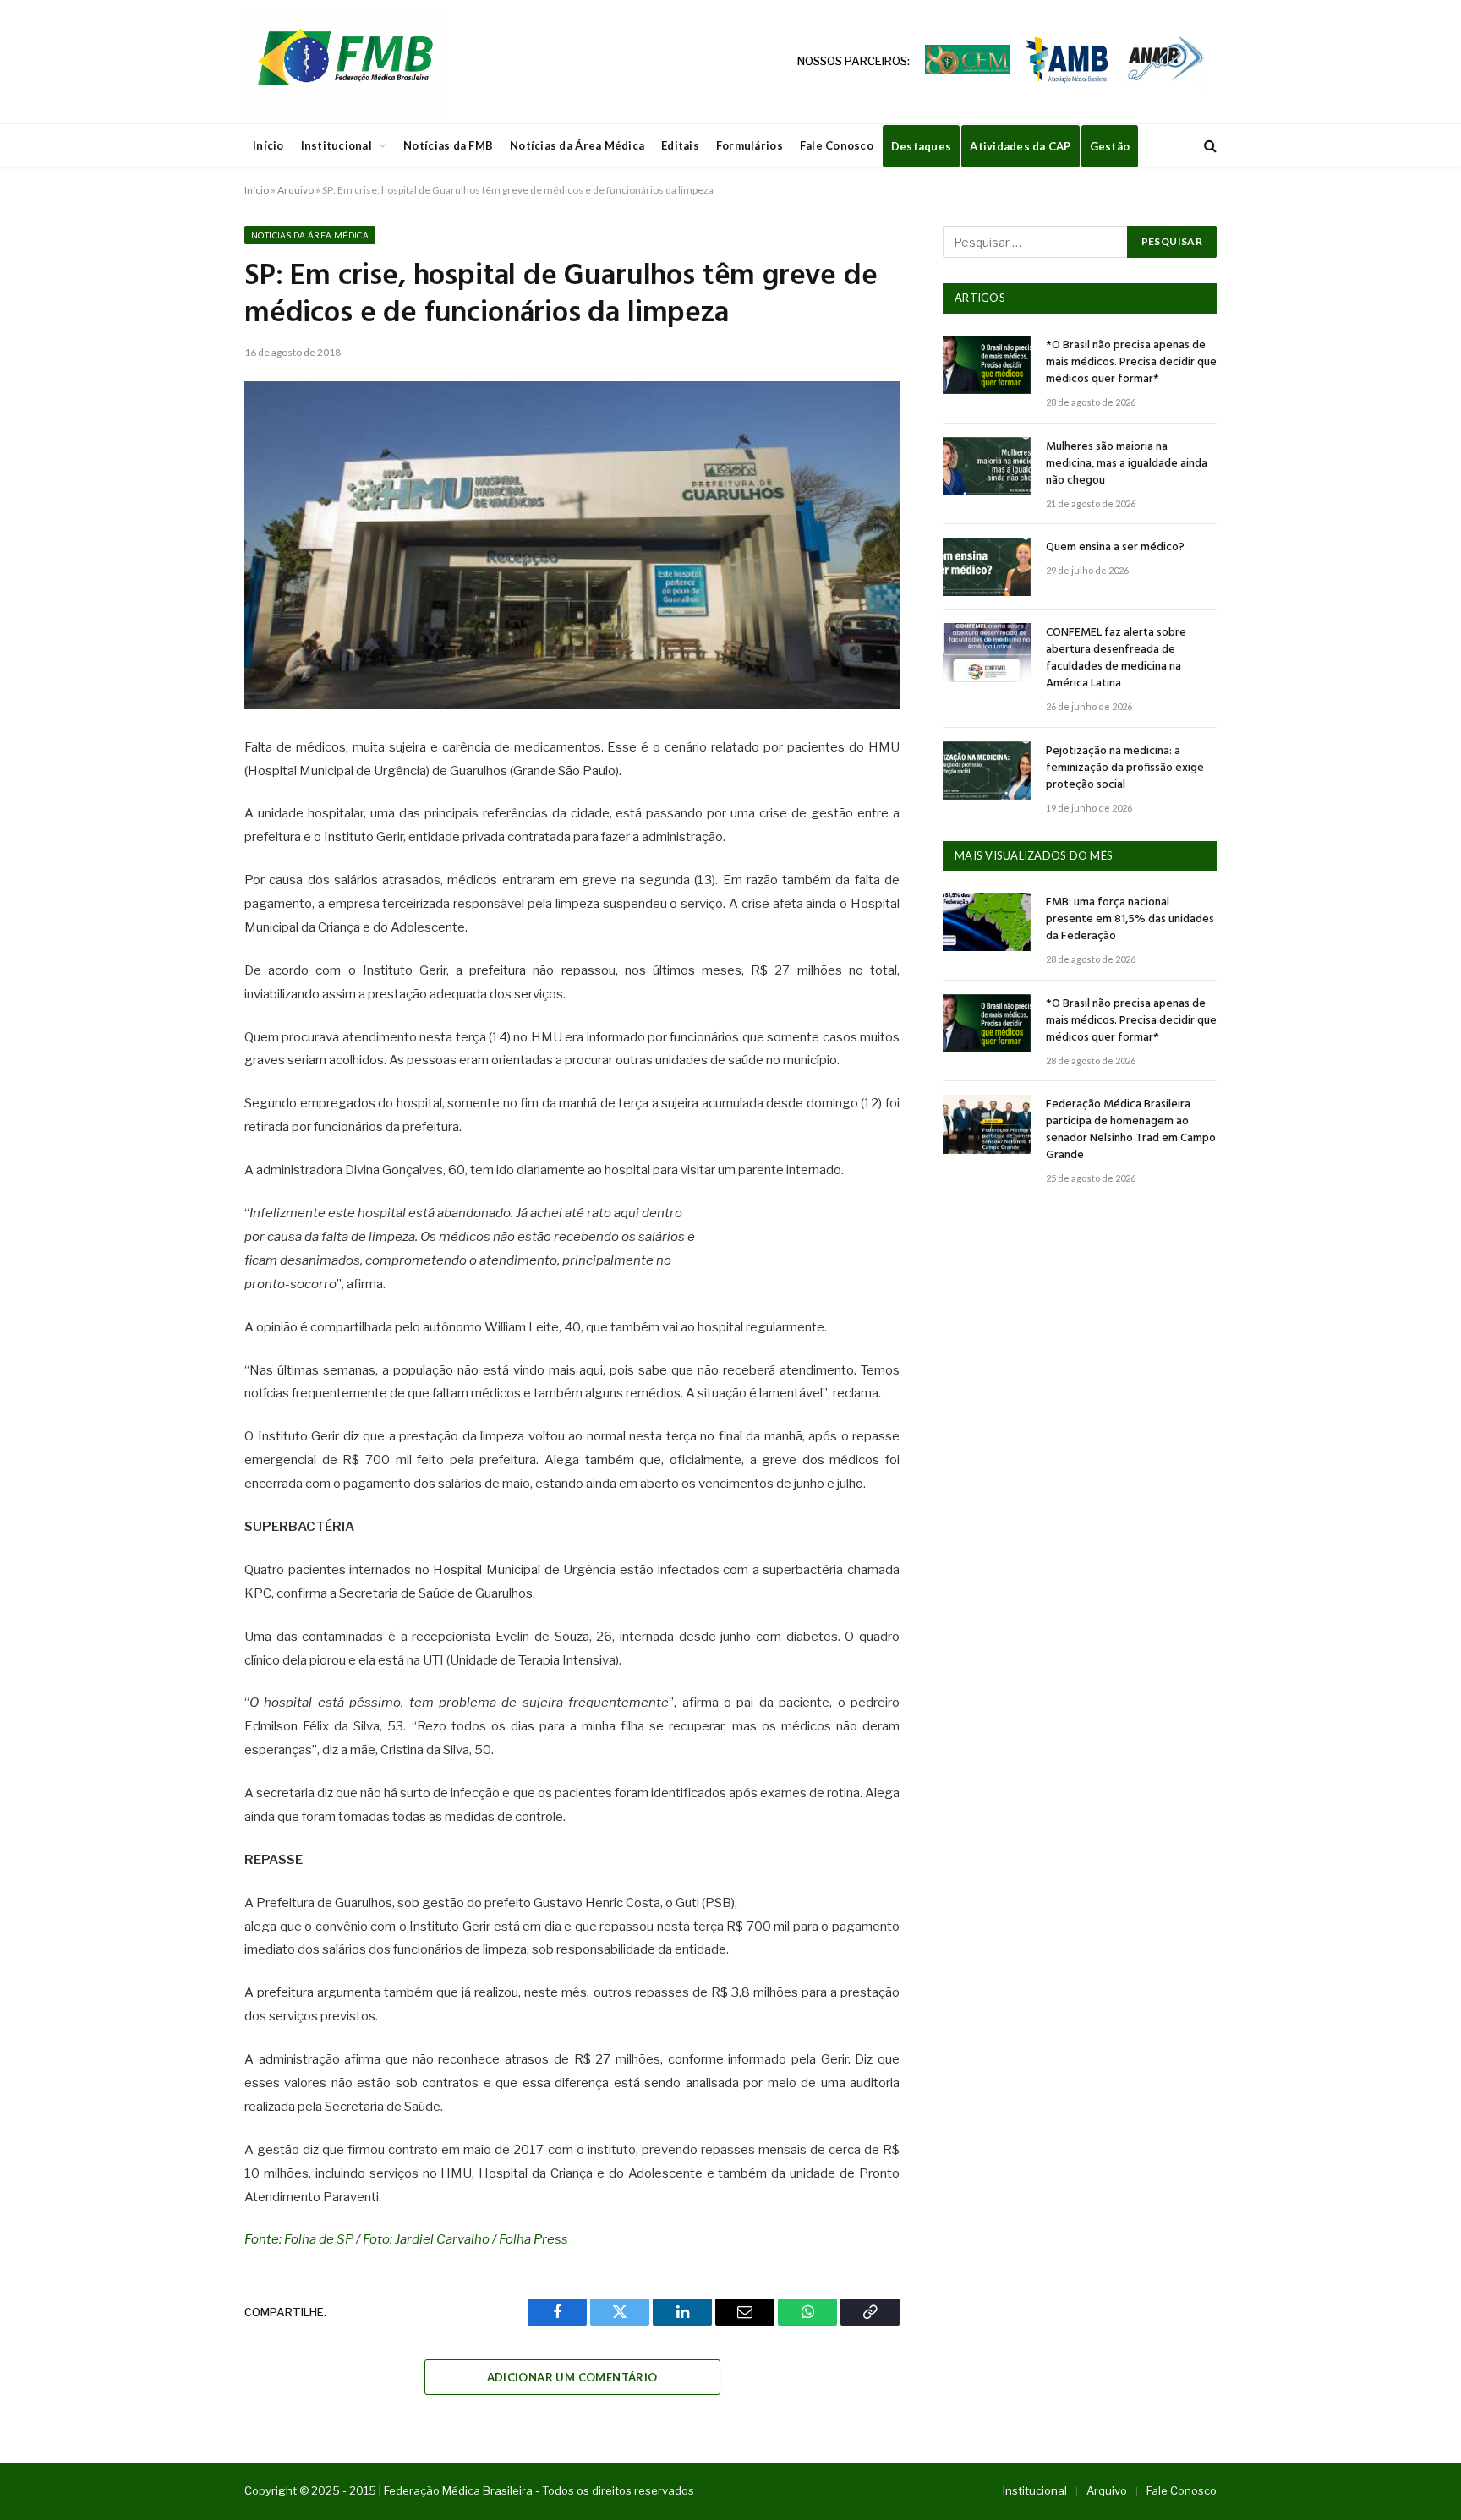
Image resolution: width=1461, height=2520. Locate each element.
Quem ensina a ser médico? (1115, 548)
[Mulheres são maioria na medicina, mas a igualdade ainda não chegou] (987, 466)
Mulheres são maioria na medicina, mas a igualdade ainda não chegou (1127, 464)
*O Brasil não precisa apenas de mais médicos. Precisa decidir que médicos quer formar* (1131, 363)
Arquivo (295, 190)
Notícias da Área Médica (577, 145)
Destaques (921, 146)
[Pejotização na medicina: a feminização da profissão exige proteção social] (987, 771)
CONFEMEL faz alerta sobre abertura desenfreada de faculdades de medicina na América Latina (1116, 659)
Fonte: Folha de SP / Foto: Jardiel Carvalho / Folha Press (406, 2239)
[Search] (1209, 146)
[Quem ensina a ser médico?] (987, 567)
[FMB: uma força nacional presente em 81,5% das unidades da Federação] (987, 922)
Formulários (750, 145)
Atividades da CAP (1020, 146)
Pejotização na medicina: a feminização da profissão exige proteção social (1125, 768)
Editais (680, 145)
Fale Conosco (837, 145)
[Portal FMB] (344, 62)
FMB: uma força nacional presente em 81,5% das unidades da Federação (1130, 920)
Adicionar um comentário (572, 2377)
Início (268, 145)
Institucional (337, 145)
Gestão (1110, 146)
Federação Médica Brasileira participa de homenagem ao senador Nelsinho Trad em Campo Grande (1131, 1130)
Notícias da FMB (448, 145)
